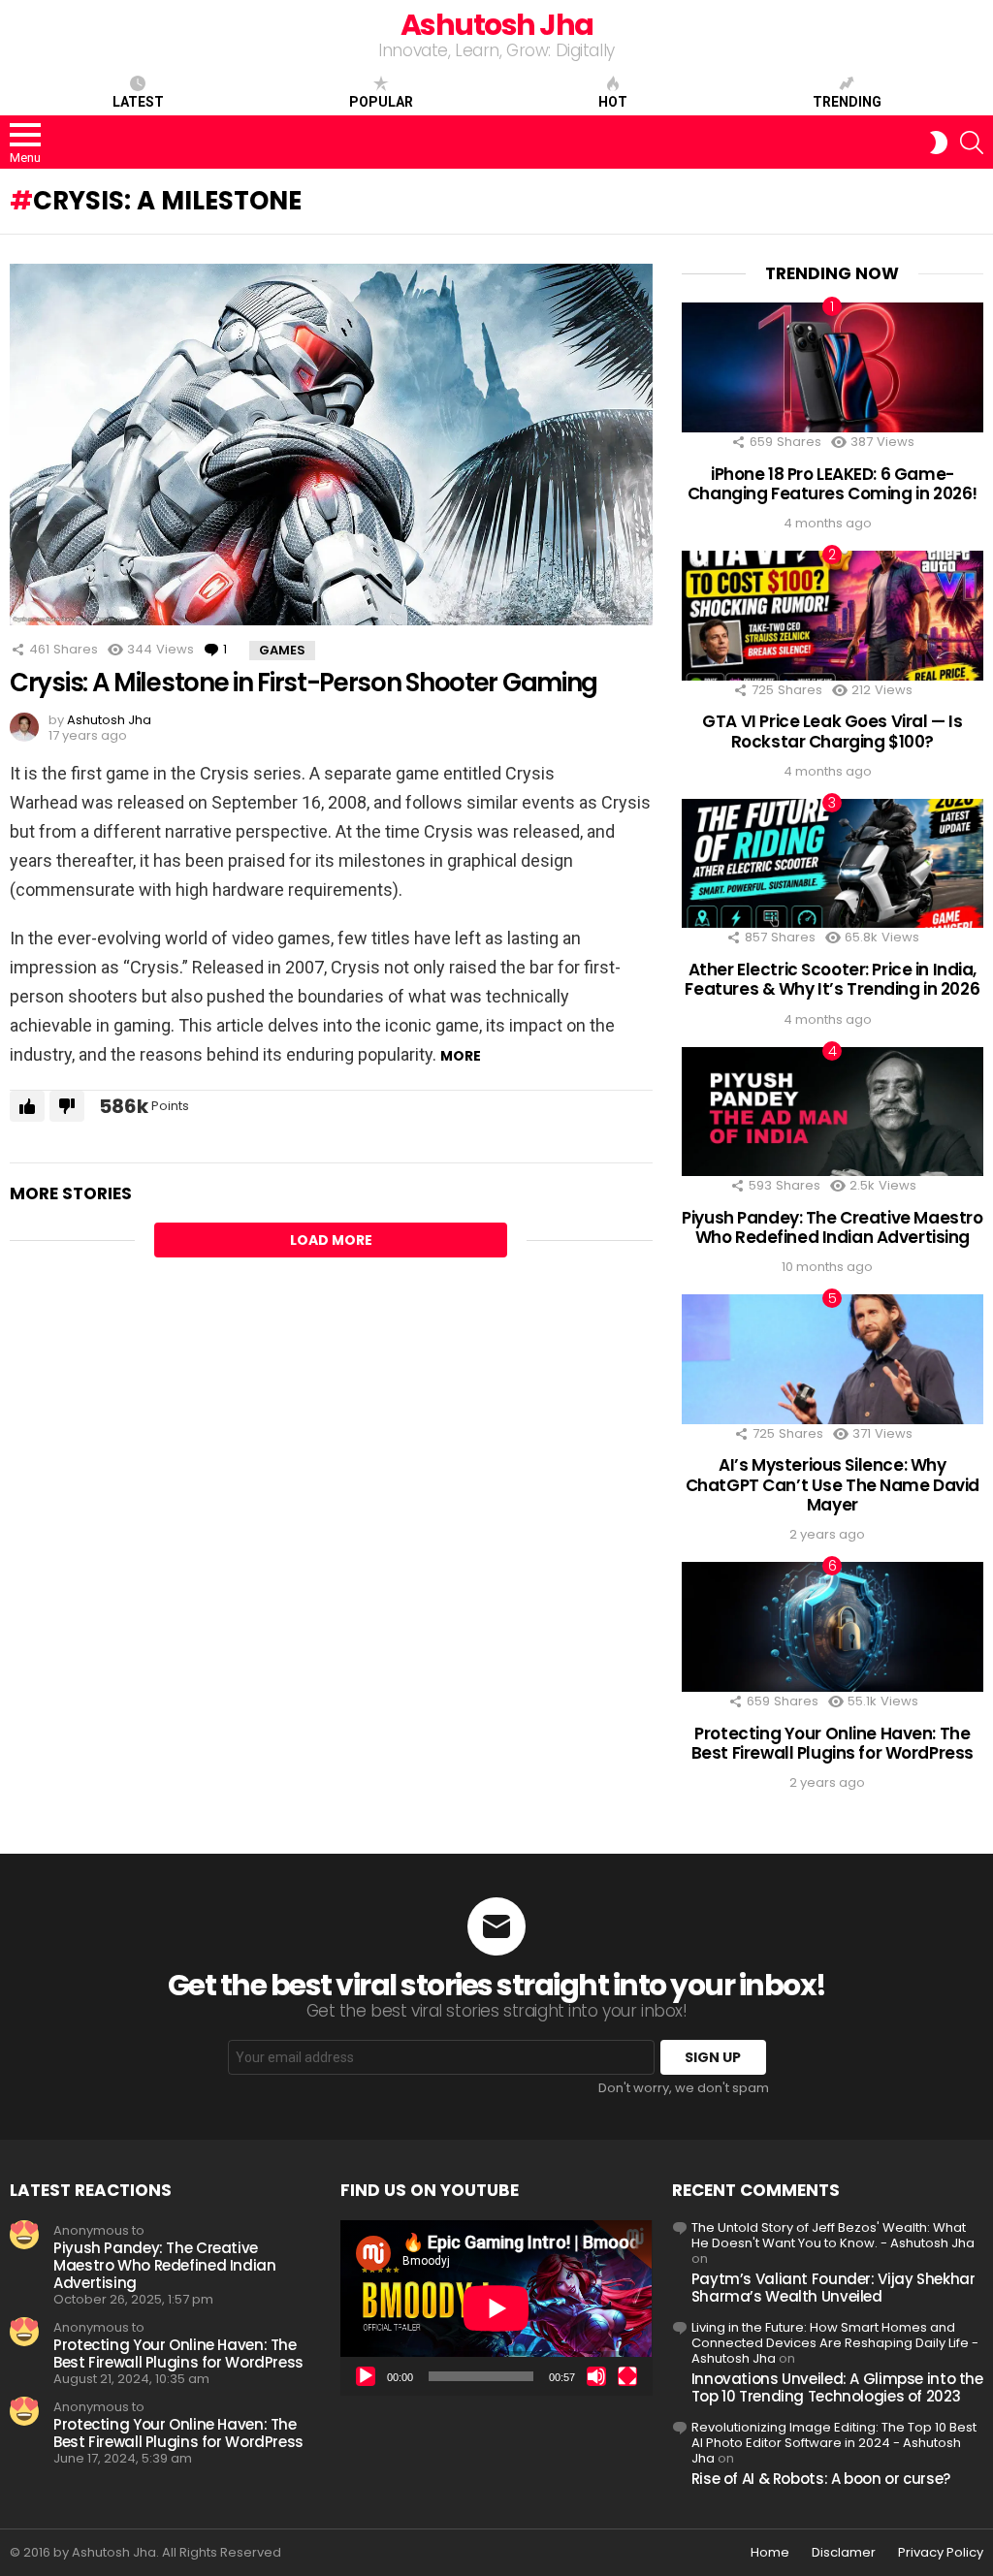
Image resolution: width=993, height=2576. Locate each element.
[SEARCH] (972, 143)
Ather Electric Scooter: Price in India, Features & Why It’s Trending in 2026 (832, 979)
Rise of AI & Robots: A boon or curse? (821, 2479)
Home (770, 2553)
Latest (138, 102)
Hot (613, 102)
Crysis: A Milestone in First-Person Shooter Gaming (304, 683)
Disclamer (844, 2553)
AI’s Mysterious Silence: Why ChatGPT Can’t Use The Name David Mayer (833, 1485)
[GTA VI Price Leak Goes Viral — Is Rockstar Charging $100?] (833, 615)
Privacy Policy (941, 2553)
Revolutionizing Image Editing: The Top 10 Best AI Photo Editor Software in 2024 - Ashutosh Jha (834, 2443)
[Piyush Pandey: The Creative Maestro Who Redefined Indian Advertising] (833, 1112)
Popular (381, 102)
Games (282, 650)
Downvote (67, 1106)
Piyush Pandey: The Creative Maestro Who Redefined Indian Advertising (832, 1227)
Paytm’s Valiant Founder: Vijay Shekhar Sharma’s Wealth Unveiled (833, 2288)
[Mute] (596, 2376)
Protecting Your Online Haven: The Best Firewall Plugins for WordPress (833, 1743)
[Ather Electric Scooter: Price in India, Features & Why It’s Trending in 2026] (833, 863)
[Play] (366, 2376)
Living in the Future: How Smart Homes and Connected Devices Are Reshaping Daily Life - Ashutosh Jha (835, 2343)
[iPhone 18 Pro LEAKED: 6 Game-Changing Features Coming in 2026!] (833, 367)
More (461, 1056)
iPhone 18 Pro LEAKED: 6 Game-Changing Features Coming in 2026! (833, 484)
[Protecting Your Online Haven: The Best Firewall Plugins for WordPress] (833, 1626)
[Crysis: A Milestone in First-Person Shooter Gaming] (331, 445)
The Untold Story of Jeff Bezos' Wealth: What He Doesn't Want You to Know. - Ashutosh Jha (833, 2235)
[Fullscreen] (627, 2376)
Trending (847, 102)
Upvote (27, 1106)
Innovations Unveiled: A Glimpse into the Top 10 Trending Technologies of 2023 (837, 2387)
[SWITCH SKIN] (939, 143)
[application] (496, 2308)
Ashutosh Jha (497, 25)
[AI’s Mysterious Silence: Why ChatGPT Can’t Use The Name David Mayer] (833, 1359)
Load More (331, 1240)
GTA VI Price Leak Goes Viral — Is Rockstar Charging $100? (832, 731)
